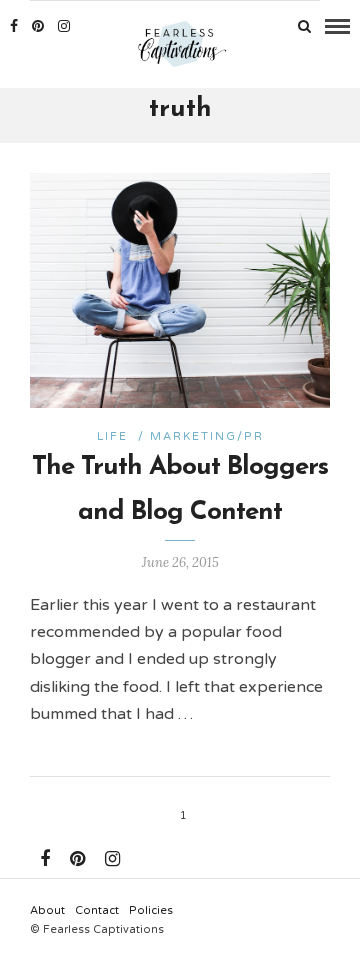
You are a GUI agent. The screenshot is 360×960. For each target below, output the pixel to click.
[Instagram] (64, 26)
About (47, 910)
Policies (151, 910)
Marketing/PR (207, 436)
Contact (97, 910)
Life (112, 436)
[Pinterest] (38, 26)
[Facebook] (45, 859)
